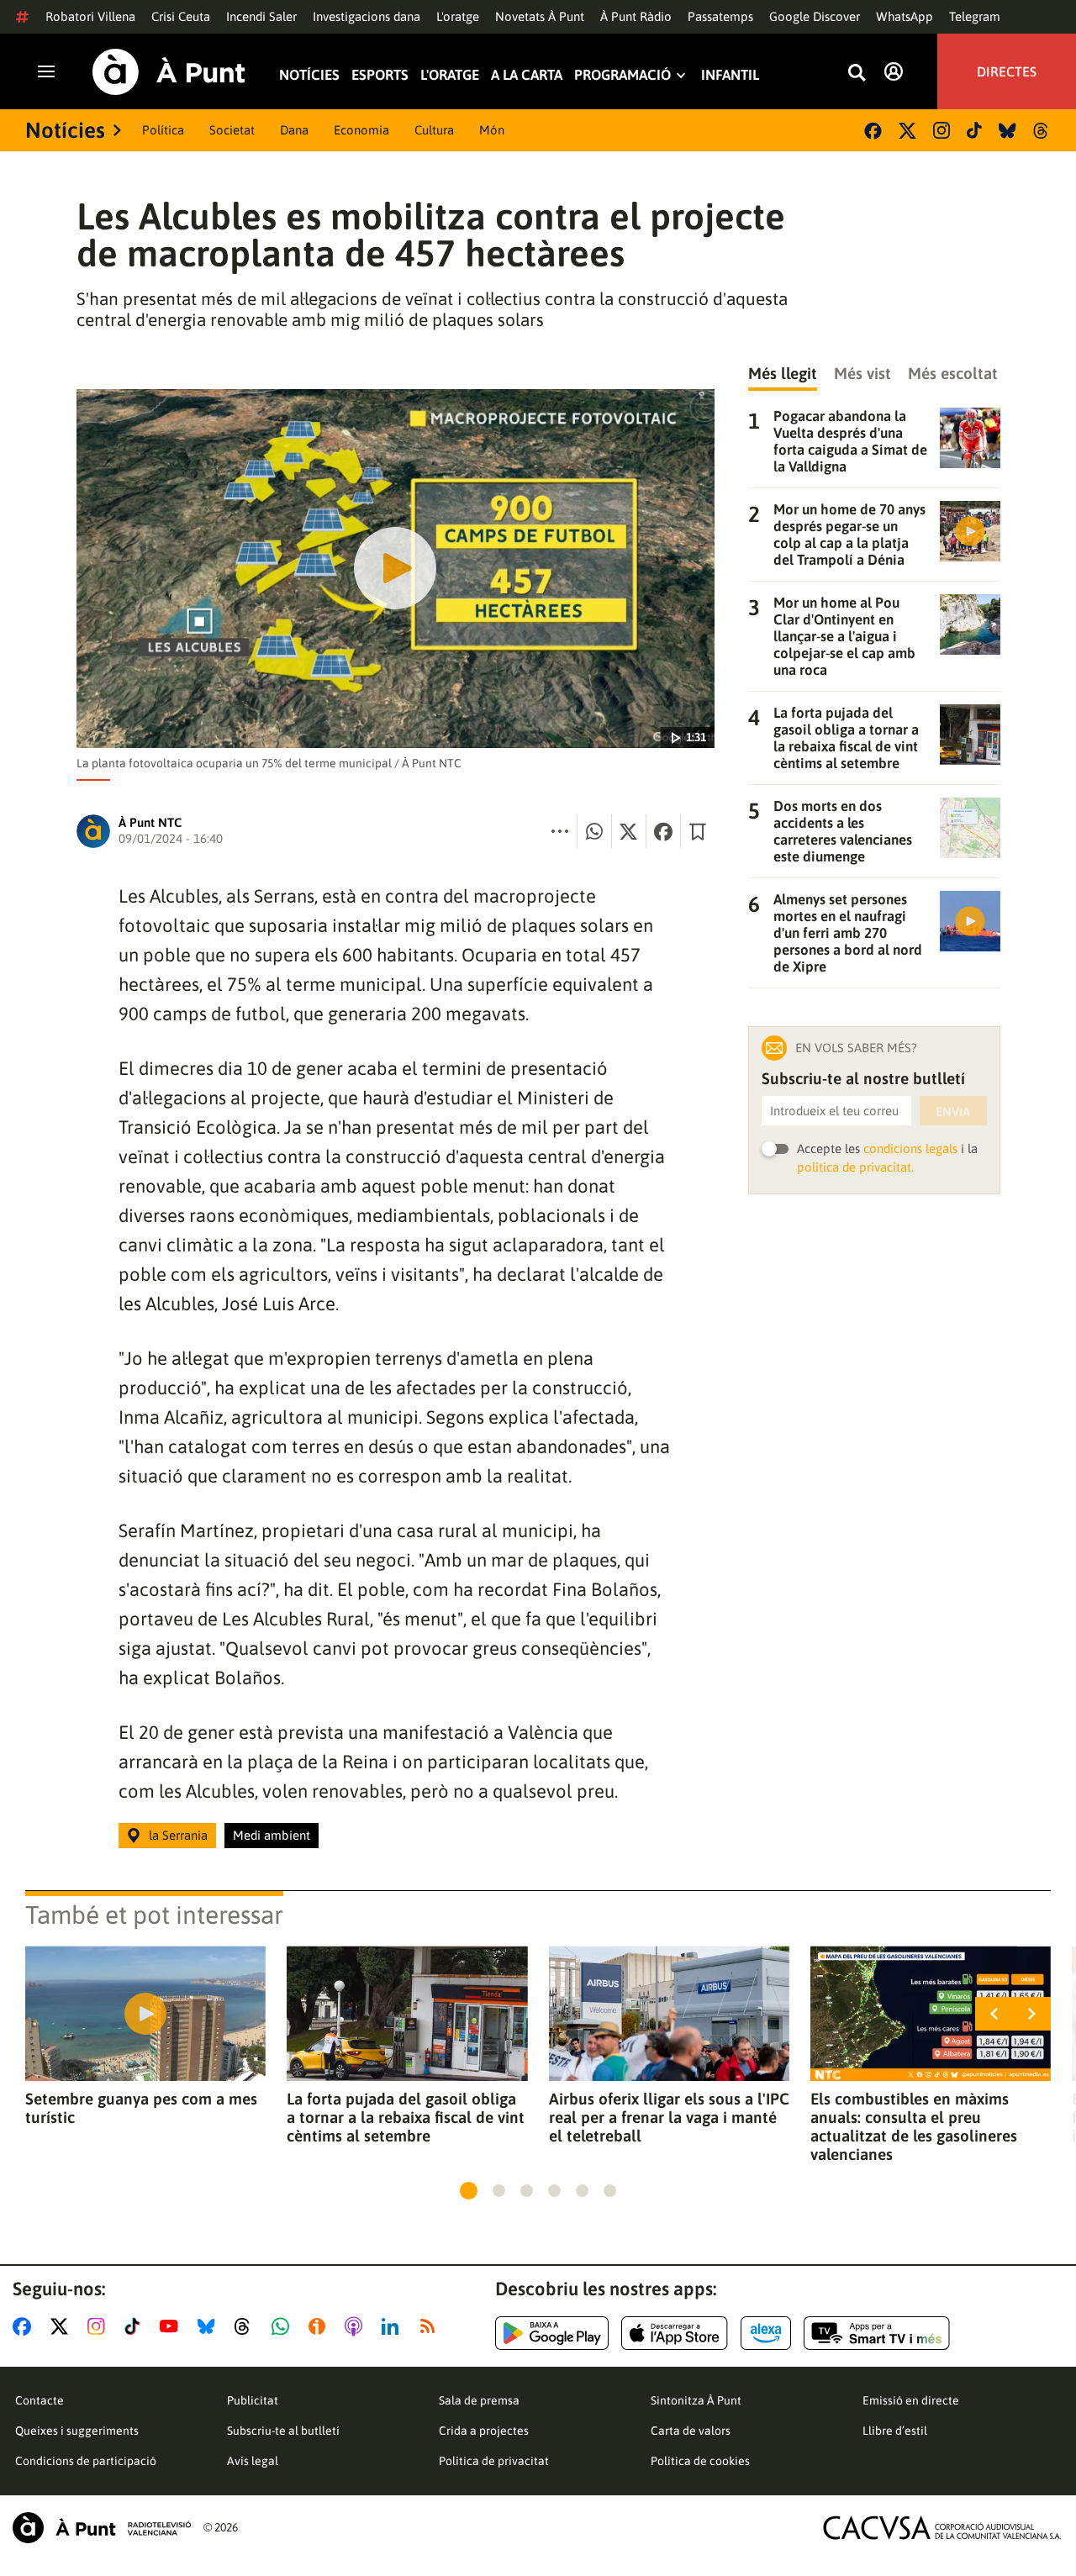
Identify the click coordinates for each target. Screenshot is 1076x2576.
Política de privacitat (494, 2461)
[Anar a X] (63, 2326)
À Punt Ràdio (636, 16)
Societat (232, 130)
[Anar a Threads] (247, 2326)
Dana (294, 130)
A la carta (527, 75)
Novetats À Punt (540, 16)
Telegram (975, 16)
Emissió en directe (911, 2400)
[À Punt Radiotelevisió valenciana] (102, 2528)
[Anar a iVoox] (320, 2326)
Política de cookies (700, 2461)
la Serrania (178, 1835)
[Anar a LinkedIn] (393, 2326)
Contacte (40, 2400)
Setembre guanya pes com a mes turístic (141, 2108)
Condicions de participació (86, 2461)
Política (163, 130)
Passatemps (720, 16)
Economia (361, 130)
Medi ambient (272, 1835)
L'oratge (458, 16)
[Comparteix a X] (629, 831)
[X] (907, 131)
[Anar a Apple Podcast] (357, 2326)
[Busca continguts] (857, 74)
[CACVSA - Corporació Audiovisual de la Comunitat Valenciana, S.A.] (942, 2528)
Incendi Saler (261, 16)
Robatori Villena (90, 16)
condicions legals (910, 1148)
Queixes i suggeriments (77, 2431)
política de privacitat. (855, 1167)
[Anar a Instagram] (100, 2326)
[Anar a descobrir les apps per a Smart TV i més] (877, 2333)
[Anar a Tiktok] (136, 2326)
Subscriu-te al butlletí (283, 2431)
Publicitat (253, 2400)
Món (492, 130)
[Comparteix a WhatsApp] (594, 831)
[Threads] (1042, 131)
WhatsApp (905, 16)
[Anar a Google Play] (552, 2333)
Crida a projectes (484, 2431)
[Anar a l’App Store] (675, 2333)
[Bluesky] (1007, 131)
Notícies (309, 75)
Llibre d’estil (895, 2431)
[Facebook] (873, 131)
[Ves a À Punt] (169, 72)
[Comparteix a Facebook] (663, 831)
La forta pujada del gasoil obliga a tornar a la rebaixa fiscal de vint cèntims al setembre (406, 2117)
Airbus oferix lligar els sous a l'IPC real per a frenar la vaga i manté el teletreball (669, 2117)
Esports (380, 75)
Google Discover (815, 16)
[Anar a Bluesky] (210, 2326)
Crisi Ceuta (181, 16)
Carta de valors (691, 2431)
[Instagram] (941, 130)
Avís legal (253, 2461)
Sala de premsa (479, 2400)
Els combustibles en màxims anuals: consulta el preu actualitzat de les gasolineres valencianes (914, 2126)
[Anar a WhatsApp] (284, 2326)
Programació (622, 75)
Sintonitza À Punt (696, 2400)
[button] (469, 2191)
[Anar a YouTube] (172, 2326)
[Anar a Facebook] (25, 2326)
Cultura (434, 130)
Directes (1007, 71)
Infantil (730, 75)
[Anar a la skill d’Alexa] (766, 2333)
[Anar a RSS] (431, 2326)
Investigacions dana (367, 16)
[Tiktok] (974, 130)
